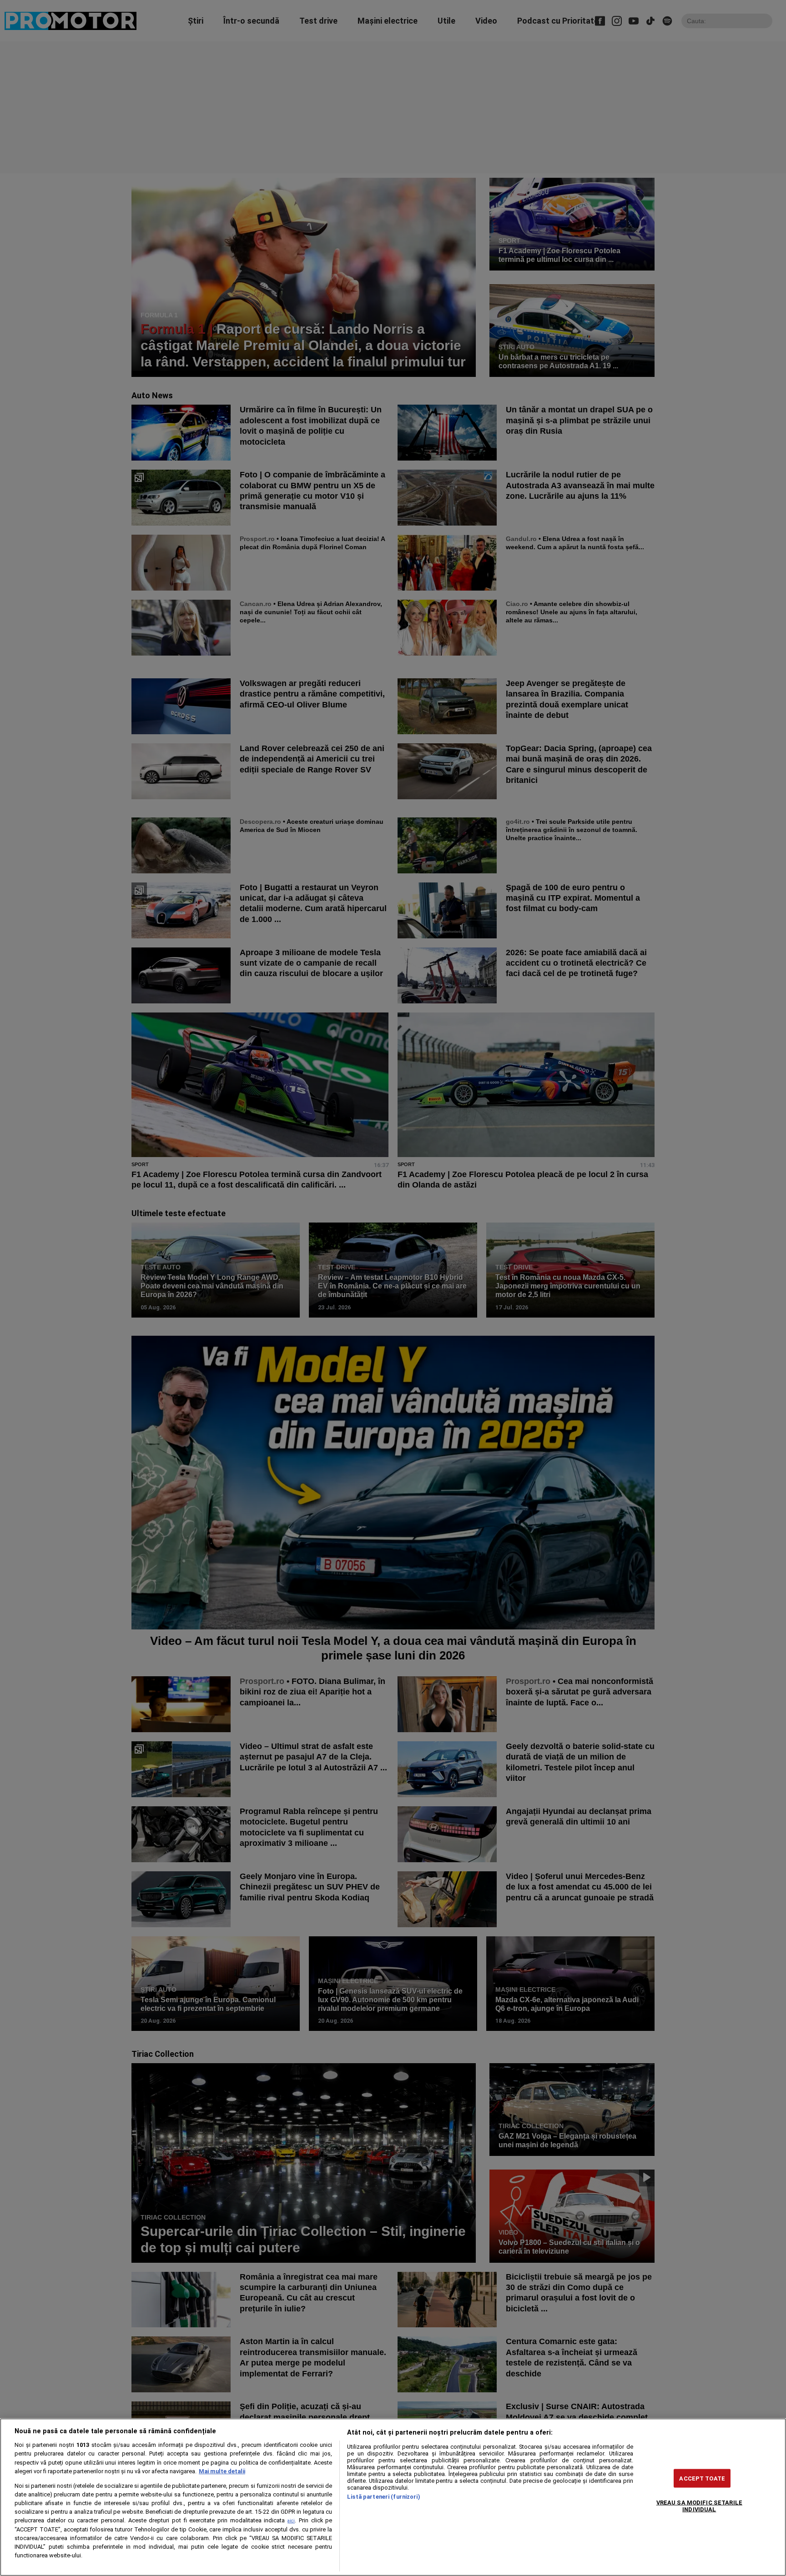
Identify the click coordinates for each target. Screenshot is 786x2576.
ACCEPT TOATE (702, 2478)
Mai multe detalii (222, 2471)
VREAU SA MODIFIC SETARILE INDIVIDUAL (699, 2506)
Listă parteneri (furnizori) (383, 2497)
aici (291, 2521)
